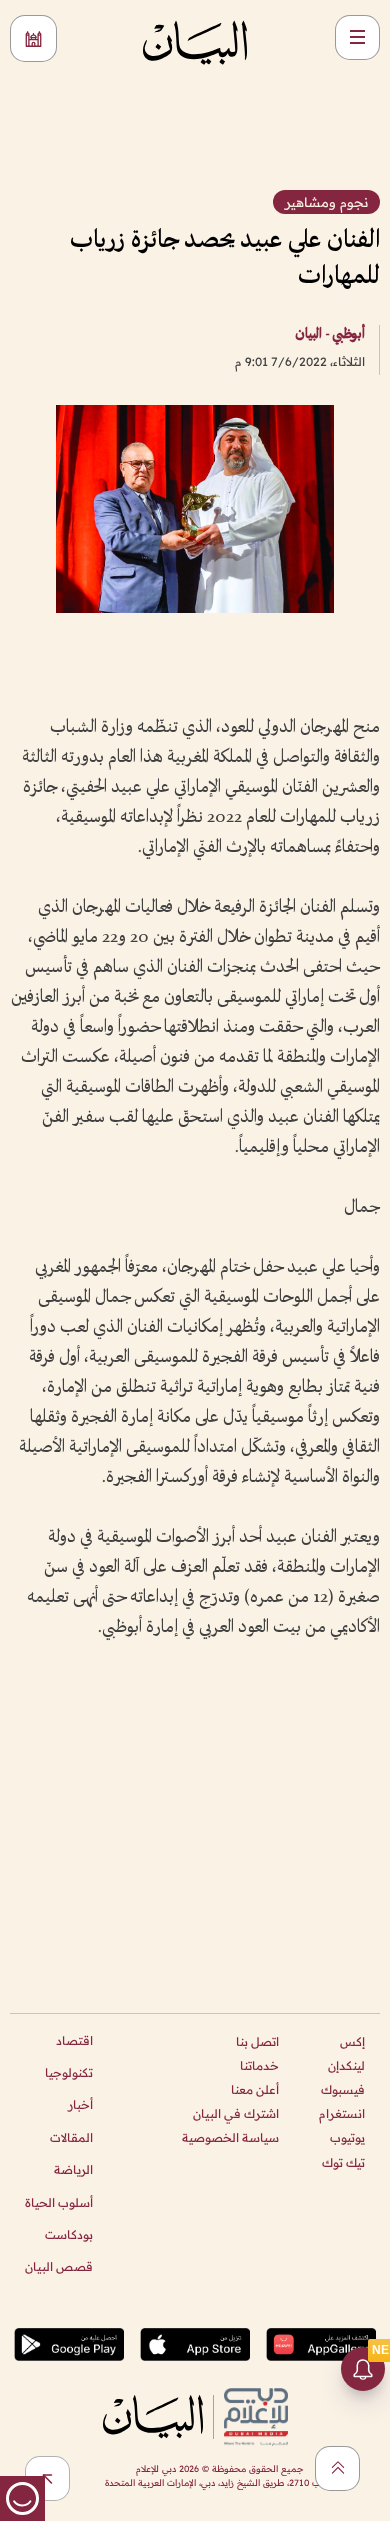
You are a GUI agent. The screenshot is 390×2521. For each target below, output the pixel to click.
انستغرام (342, 2113)
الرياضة (73, 2169)
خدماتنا (259, 2065)
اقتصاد (74, 2040)
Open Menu (357, 37)
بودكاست (69, 2234)
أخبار (80, 2104)
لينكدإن (346, 2065)
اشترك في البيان (236, 2113)
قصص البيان (59, 2266)
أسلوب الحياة (59, 2202)
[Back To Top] (337, 2468)
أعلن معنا (255, 2089)
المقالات (71, 2137)
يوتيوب (347, 2137)
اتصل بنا (257, 2041)
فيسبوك (343, 2089)
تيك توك (343, 2162)
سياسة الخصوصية (230, 2137)
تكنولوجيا (69, 2072)
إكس (352, 2041)
